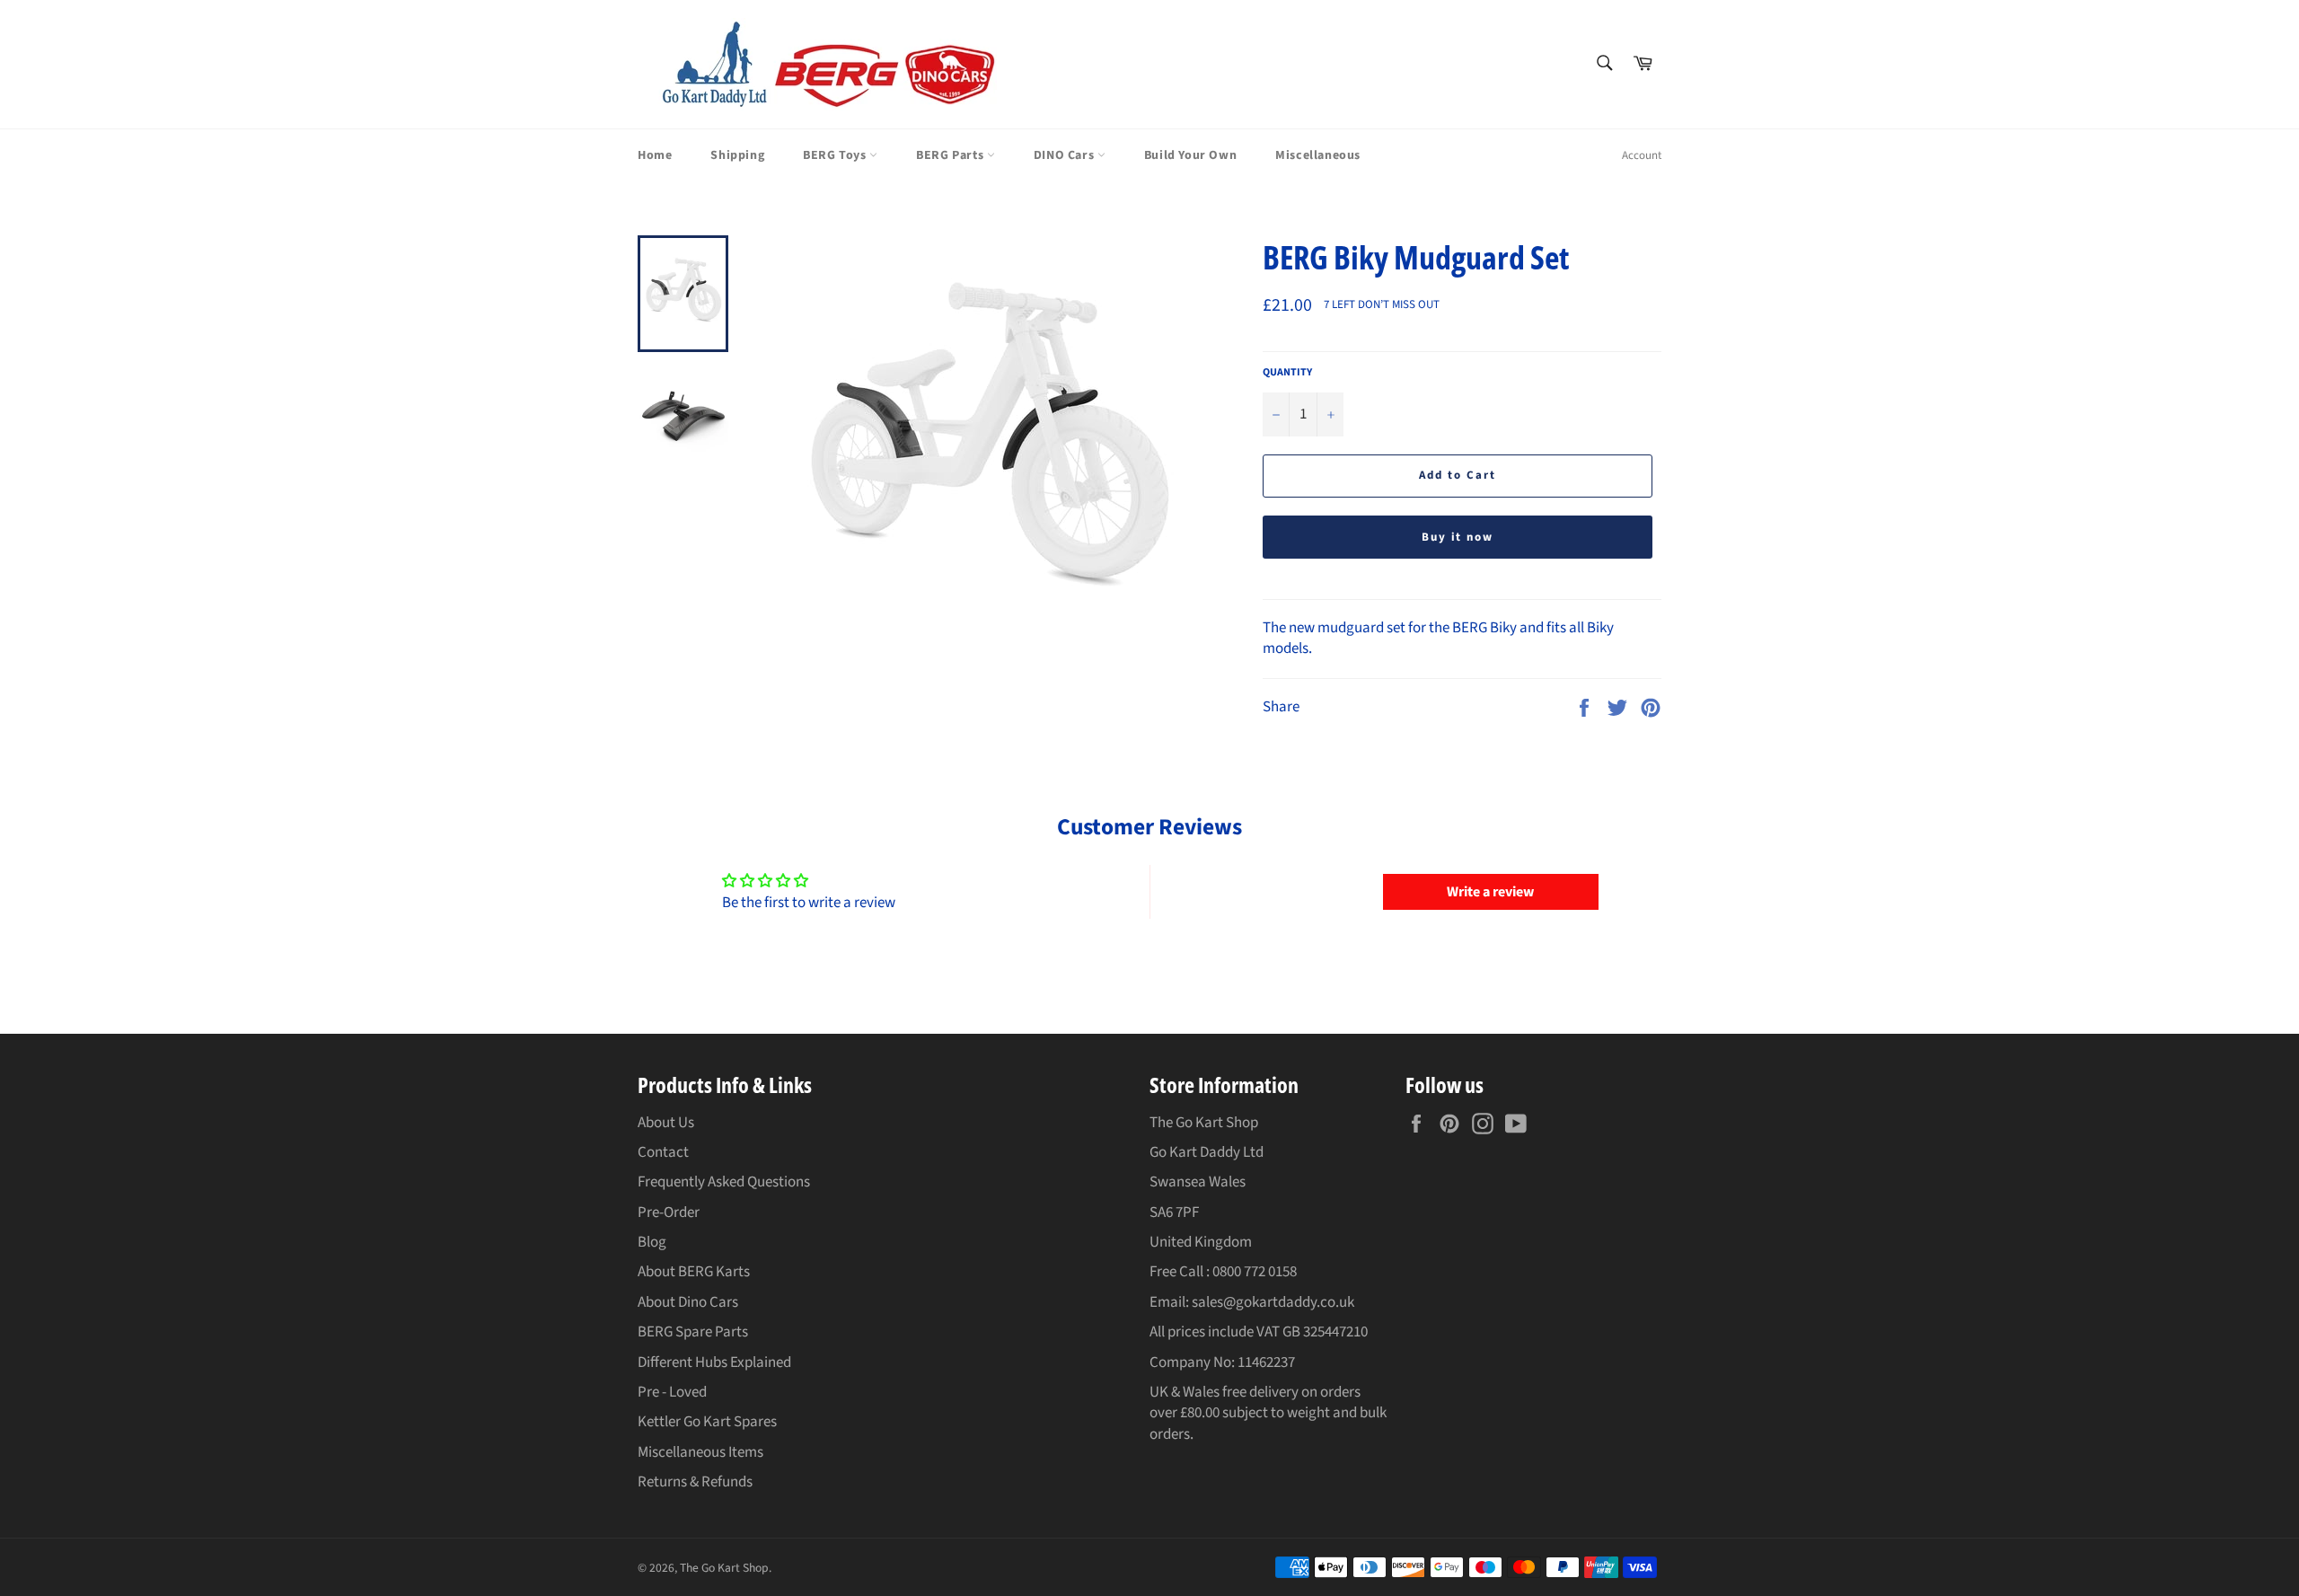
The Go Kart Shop (724, 1568)
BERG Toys (836, 155)
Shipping (737, 155)
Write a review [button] (1490, 892)
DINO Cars (1066, 155)
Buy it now (1458, 537)
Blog (652, 1242)
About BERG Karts (694, 1272)
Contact (663, 1152)
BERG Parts (951, 155)
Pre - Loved (672, 1392)
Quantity (1287, 373)
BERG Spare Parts (693, 1332)
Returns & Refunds (695, 1482)
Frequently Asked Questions (724, 1182)
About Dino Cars (688, 1302)
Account (1642, 155)
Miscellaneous (1318, 155)
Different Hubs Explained (714, 1362)
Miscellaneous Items (700, 1452)
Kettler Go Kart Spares (707, 1422)
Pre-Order (669, 1212)
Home (655, 155)
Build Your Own (1190, 155)
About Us (666, 1123)
